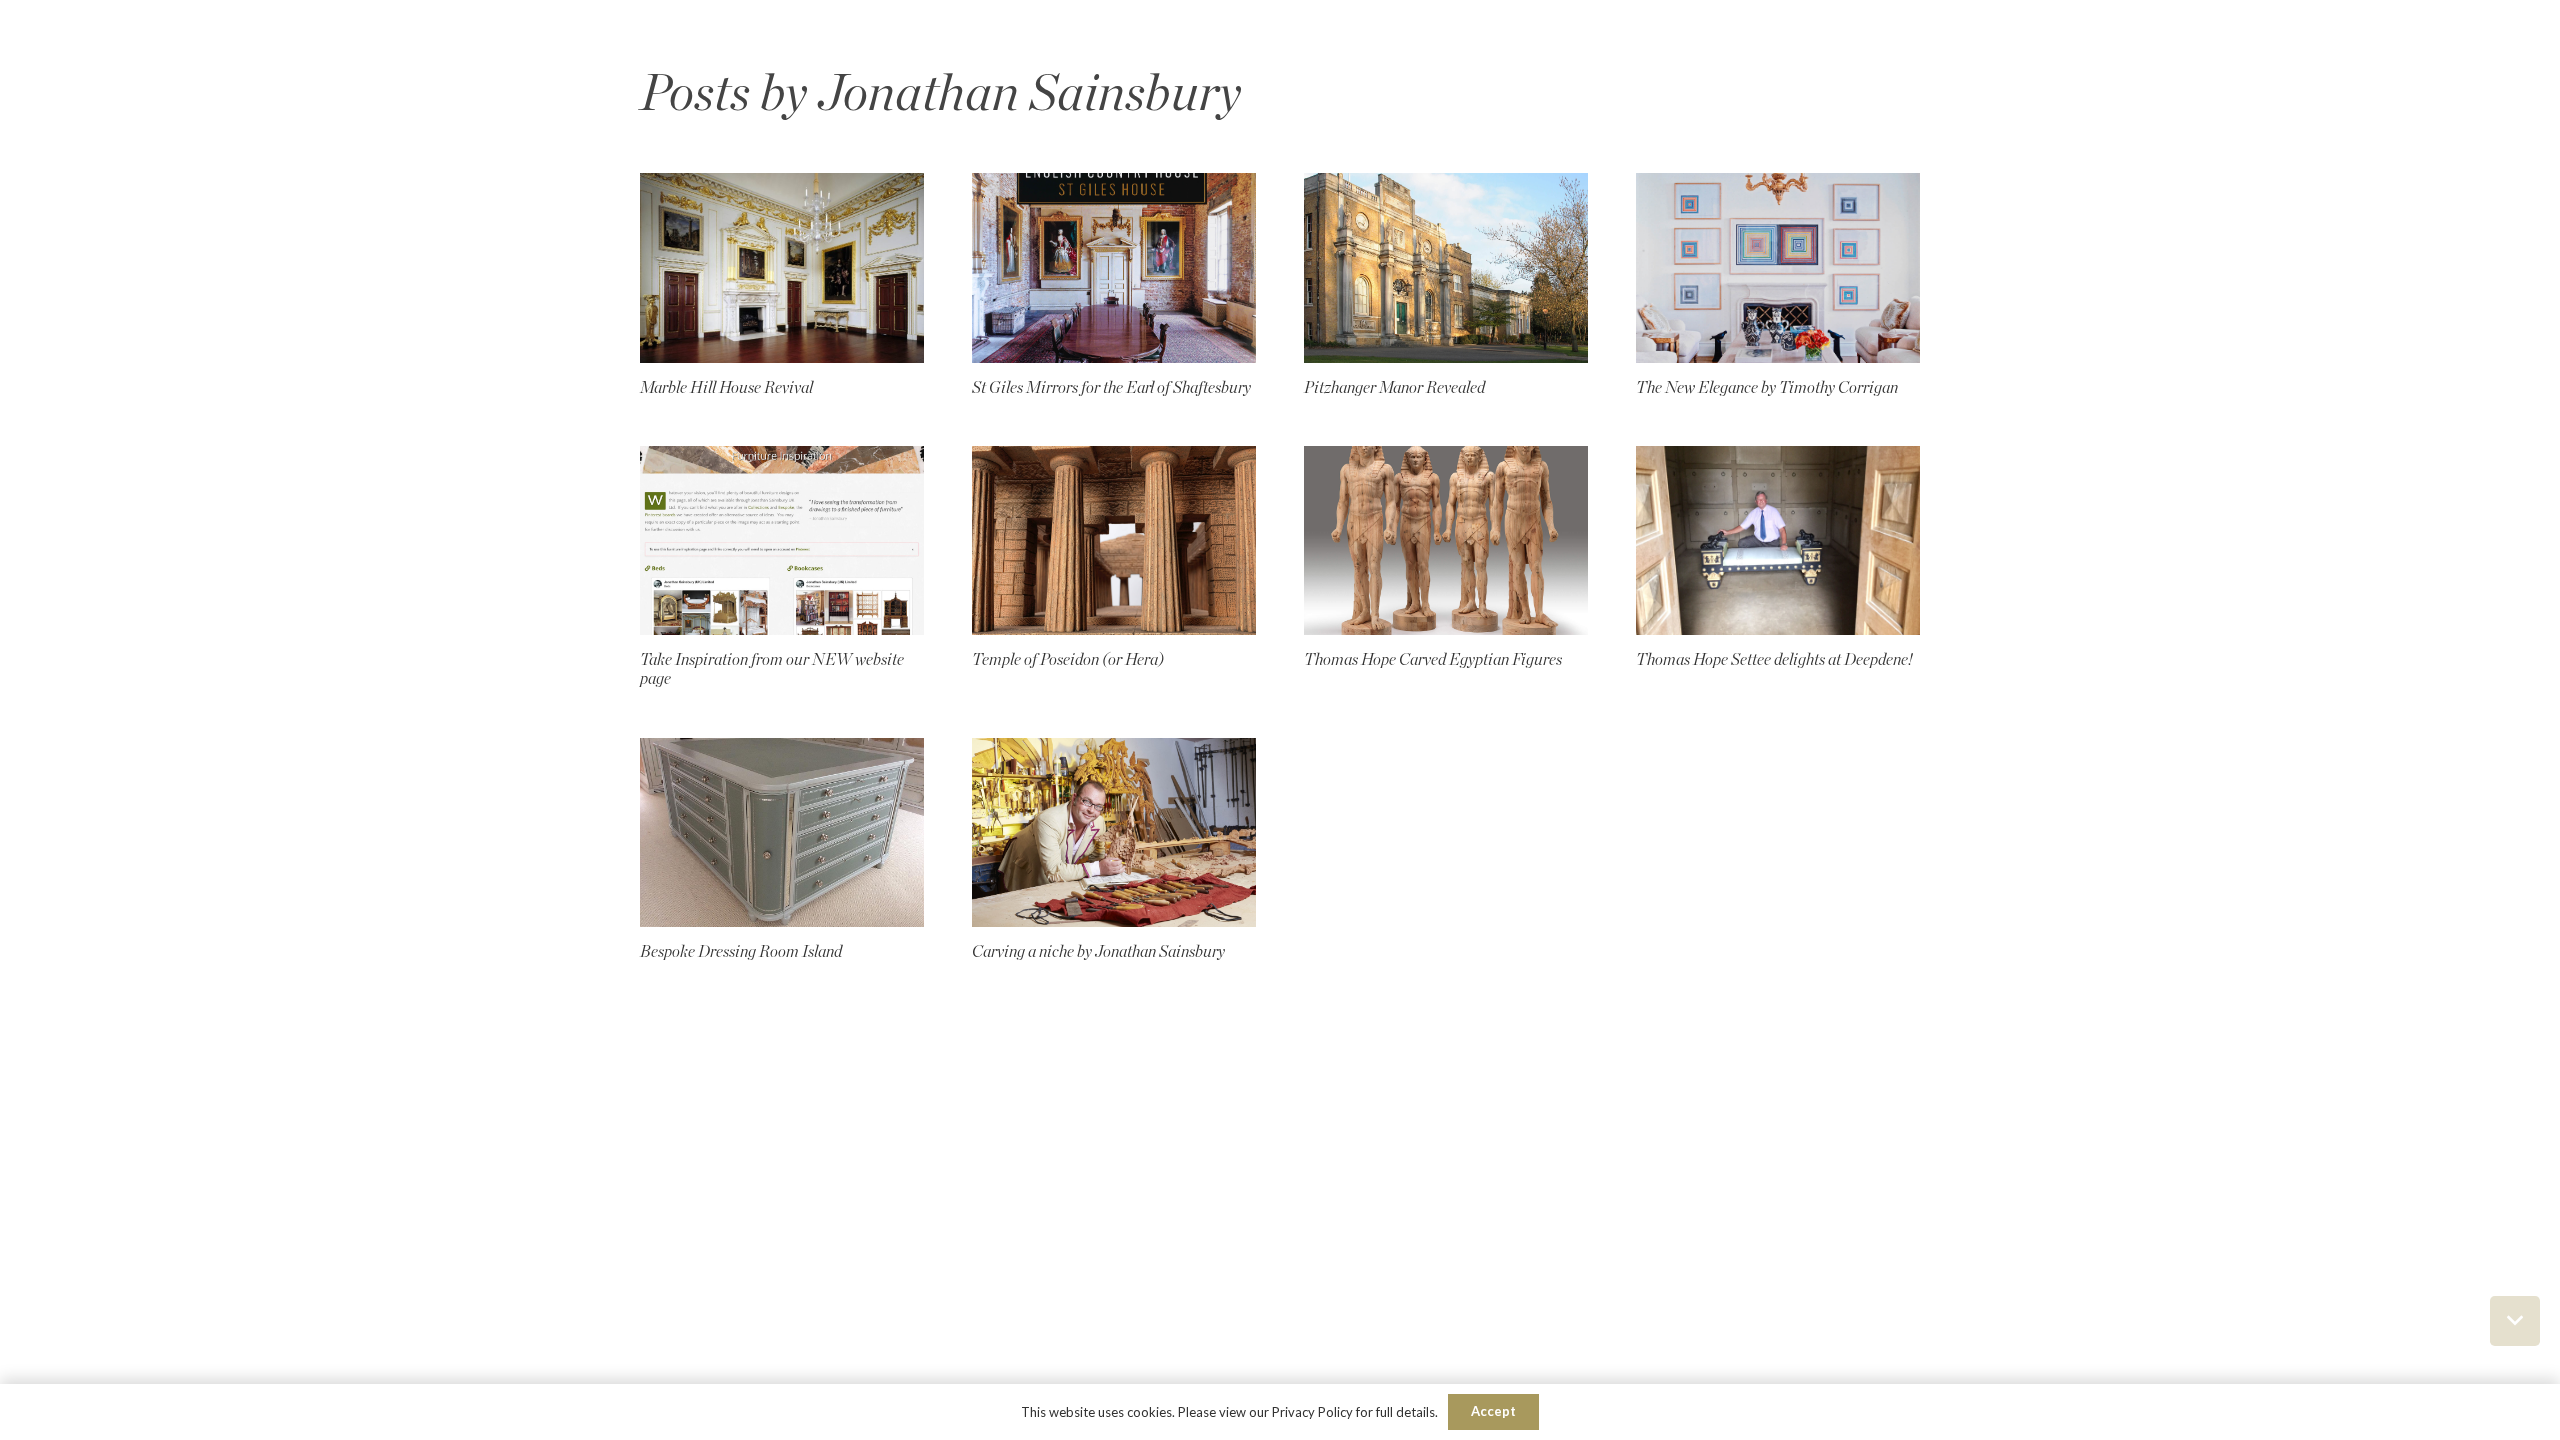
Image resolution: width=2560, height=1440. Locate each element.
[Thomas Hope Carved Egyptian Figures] (1446, 540)
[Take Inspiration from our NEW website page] (782, 540)
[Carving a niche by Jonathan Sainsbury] (1114, 832)
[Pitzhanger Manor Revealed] (1446, 267)
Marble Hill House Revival (726, 388)
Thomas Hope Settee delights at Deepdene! (1774, 660)
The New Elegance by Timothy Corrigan (1767, 388)
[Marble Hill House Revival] (782, 267)
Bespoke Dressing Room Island (741, 952)
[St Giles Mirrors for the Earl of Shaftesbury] (1114, 267)
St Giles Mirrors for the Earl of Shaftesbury (1111, 388)
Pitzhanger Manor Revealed (1394, 388)
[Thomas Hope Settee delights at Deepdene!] (1778, 540)
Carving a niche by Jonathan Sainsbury (1098, 952)
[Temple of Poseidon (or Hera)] (1114, 540)
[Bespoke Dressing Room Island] (782, 832)
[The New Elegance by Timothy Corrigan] (1778, 267)
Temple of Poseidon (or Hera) (1068, 660)
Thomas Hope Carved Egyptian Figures (1433, 660)
